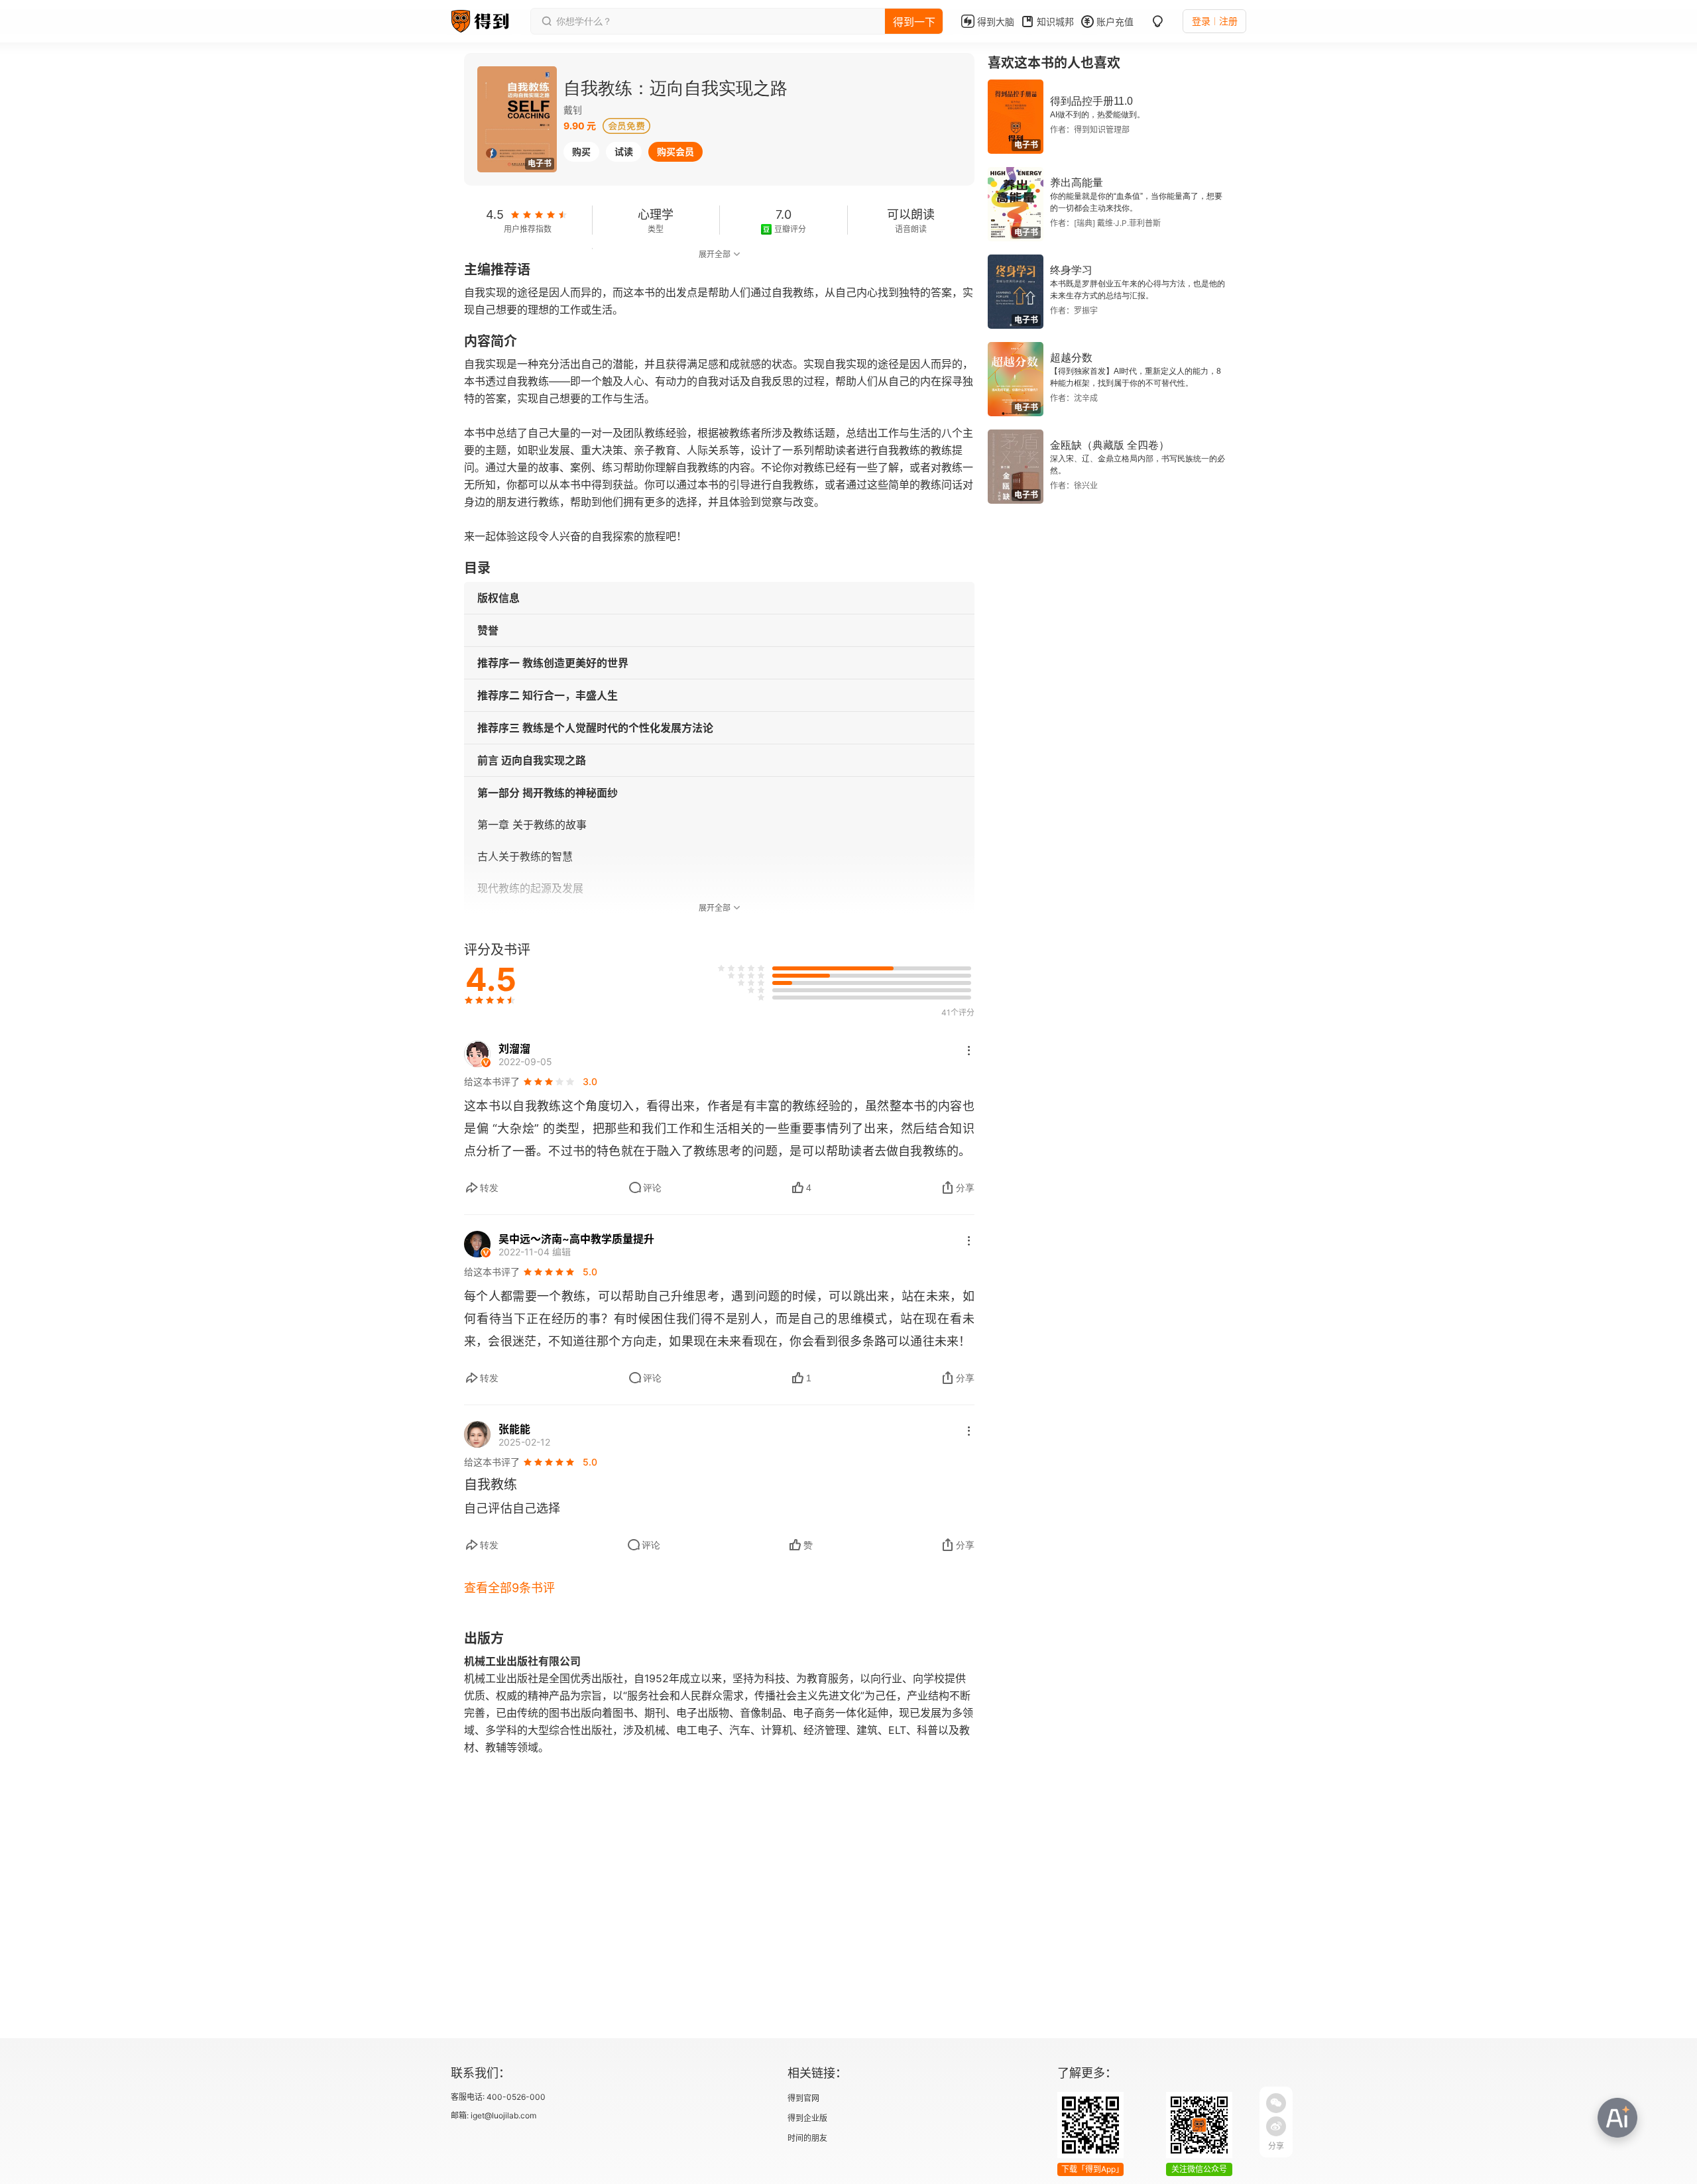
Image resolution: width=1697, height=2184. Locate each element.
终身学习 (1071, 270)
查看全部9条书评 (509, 1588)
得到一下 (914, 22)
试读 (624, 151)
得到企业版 (807, 2118)
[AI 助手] (1617, 2118)
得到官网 (803, 2098)
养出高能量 (1077, 183)
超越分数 (1071, 358)
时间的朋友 (807, 2138)
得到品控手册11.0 (1091, 101)
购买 (581, 151)
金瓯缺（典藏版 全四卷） (1110, 445)
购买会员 (675, 151)
